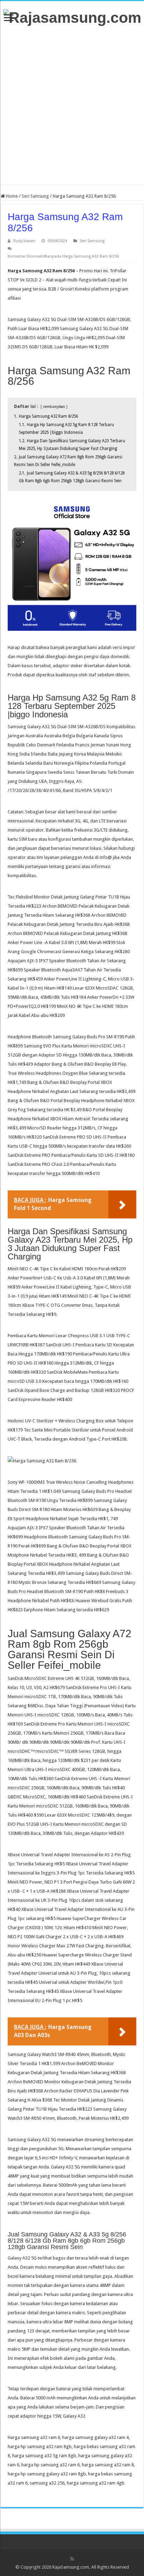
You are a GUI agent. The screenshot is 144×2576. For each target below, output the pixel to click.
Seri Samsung (35, 196)
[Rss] (72, 2559)
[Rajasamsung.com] (72, 16)
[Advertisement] (72, 105)
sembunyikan (54, 406)
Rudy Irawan (24, 241)
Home (11, 196)
